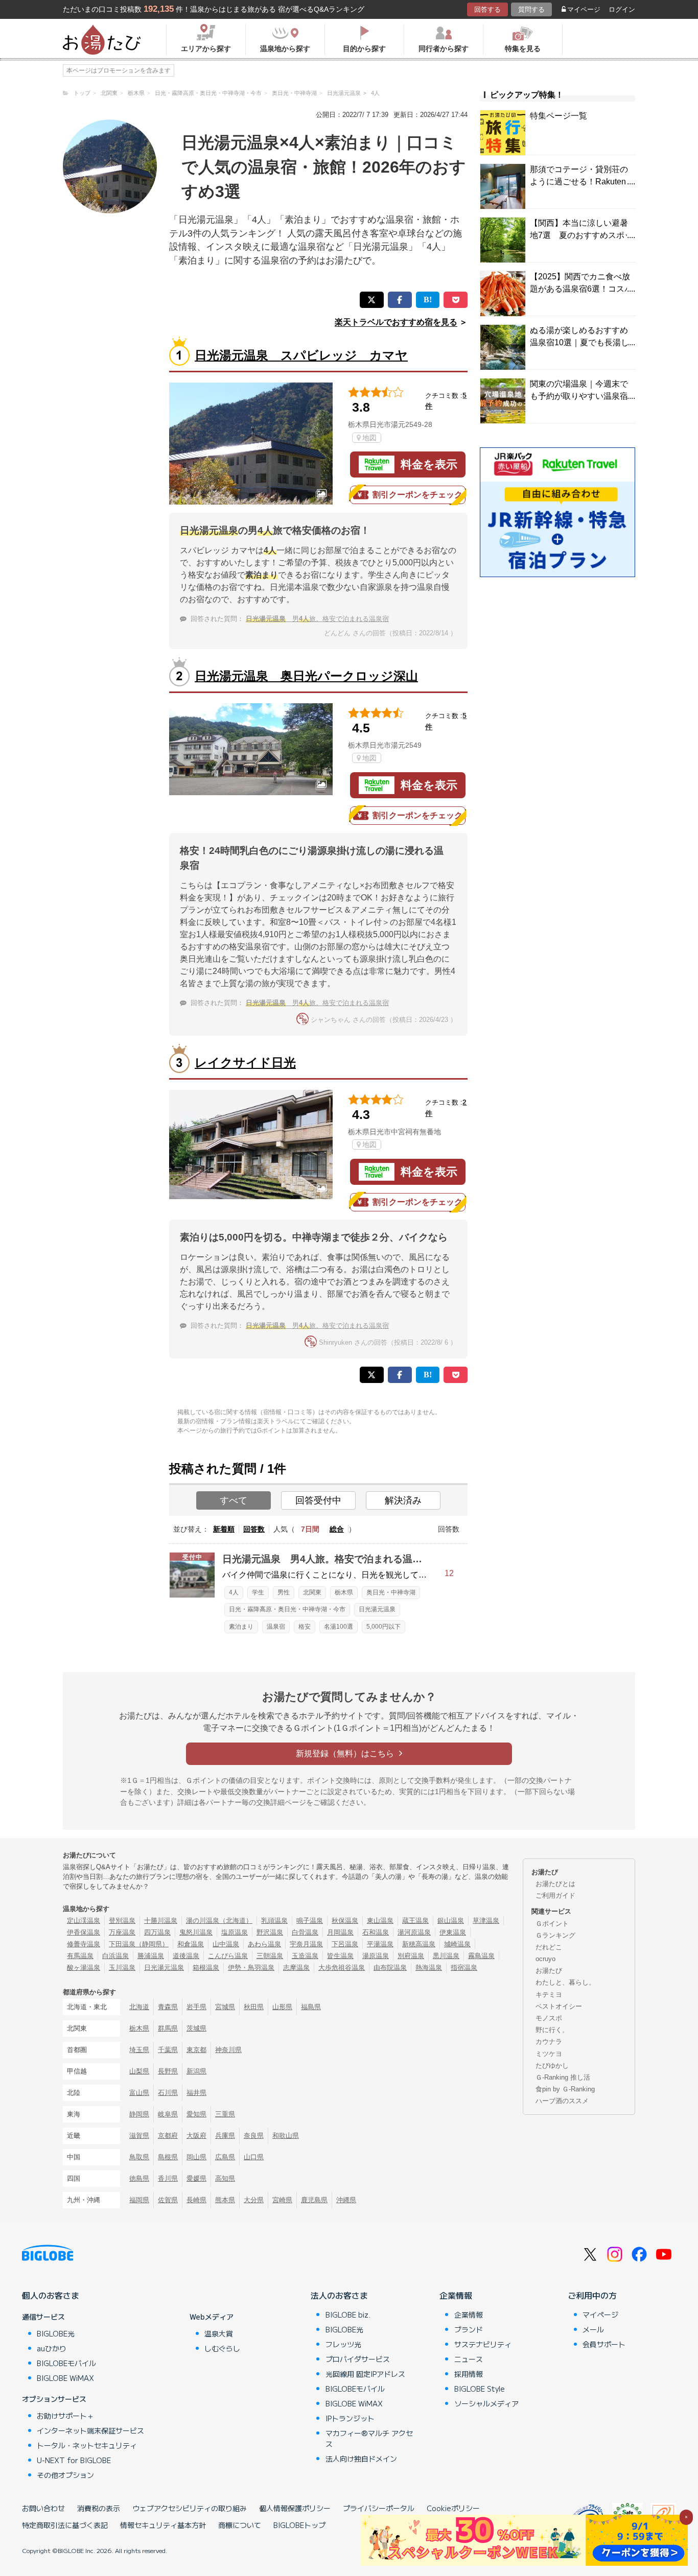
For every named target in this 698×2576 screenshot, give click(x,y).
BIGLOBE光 (56, 2333)
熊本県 (225, 2200)
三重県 (225, 2114)
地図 (369, 438)
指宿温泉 (464, 1967)
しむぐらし (222, 2348)
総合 (337, 1529)
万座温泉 (122, 1932)
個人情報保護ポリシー (295, 2508)
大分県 (254, 2200)
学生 (258, 1592)
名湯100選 (339, 1627)
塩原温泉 (235, 1932)
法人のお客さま (339, 2295)
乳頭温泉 (274, 1921)
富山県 (139, 2093)
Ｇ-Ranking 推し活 (563, 2077)
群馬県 (168, 2028)
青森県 (168, 2007)
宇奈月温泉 (306, 1944)
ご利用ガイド (555, 1895)
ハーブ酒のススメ (562, 2101)
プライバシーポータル (379, 2508)
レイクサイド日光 (245, 1063)
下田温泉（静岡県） (139, 1944)
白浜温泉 (115, 1956)
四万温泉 (157, 1932)
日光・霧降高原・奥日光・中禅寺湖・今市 (287, 1609)
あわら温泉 (264, 1944)
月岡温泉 (340, 1932)
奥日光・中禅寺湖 (391, 1592)
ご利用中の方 (592, 2295)
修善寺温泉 (84, 1944)
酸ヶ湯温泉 (84, 1967)
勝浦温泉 (151, 1956)
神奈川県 (228, 2050)
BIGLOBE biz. (348, 2315)
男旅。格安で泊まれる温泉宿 (317, 619)
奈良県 (254, 2136)
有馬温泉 (80, 1956)
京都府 (168, 2136)
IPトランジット (350, 2418)
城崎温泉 (457, 1944)
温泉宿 (276, 1627)
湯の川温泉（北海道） (219, 1921)
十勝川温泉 (161, 1921)
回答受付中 (318, 1500)
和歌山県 (286, 2136)
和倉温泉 (191, 1944)
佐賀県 (168, 2200)
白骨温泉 (305, 1932)
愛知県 (196, 2114)
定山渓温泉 (84, 1921)
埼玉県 (139, 2050)
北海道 (139, 2007)
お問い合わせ (43, 2508)
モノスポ (549, 2018)
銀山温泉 (451, 1921)
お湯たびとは (555, 1884)
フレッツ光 (343, 2344)
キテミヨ (549, 1995)
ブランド (469, 2329)
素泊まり (241, 1627)
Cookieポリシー (453, 2508)
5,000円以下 (383, 1627)
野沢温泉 (270, 1932)
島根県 (168, 2157)
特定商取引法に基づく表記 (65, 2525)
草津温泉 (486, 1921)
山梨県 (139, 2071)
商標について (240, 2525)
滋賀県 (139, 2136)
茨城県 (196, 2028)
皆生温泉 (340, 1956)
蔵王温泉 (415, 1921)
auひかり (52, 2348)
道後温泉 (186, 1956)
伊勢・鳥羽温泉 (251, 1967)
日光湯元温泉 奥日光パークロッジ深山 (306, 676)
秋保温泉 (345, 1921)
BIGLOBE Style (480, 2389)
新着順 (224, 1529)
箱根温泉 (206, 1967)
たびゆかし (552, 2066)
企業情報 (456, 2295)
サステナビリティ (483, 2344)
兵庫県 (225, 2136)
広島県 (225, 2157)
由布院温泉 (390, 1967)
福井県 (196, 2093)
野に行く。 (552, 2030)
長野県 (168, 2071)
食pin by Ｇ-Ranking (565, 2089)
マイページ (584, 9)
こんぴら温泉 (228, 1956)
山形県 (282, 2007)
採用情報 (469, 2374)
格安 (305, 1627)
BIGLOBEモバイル (66, 2363)
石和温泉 (376, 1932)
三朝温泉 (270, 1956)
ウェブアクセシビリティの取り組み (190, 2508)
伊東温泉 (453, 1932)
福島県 (311, 2007)
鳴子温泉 (310, 1921)
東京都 (196, 2050)
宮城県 (225, 2007)
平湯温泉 (380, 1944)
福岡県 (139, 2200)
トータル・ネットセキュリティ (87, 2445)
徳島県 (139, 2178)
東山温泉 (380, 1921)
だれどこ (549, 1947)
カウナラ (549, 2042)
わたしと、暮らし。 (565, 1982)
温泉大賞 (219, 2333)
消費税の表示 (99, 2508)
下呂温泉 (345, 1944)
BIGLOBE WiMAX (65, 2378)
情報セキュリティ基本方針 (163, 2525)
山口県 (254, 2157)
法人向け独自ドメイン (361, 2459)
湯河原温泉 (414, 1932)
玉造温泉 (305, 1956)
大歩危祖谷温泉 (342, 1967)
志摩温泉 (296, 1967)
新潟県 (196, 2071)
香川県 (168, 2178)
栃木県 (344, 1592)
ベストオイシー (559, 2006)
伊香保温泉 (84, 1932)
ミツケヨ (549, 2054)
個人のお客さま (51, 2295)
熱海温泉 (429, 1967)
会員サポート (604, 2344)
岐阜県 (168, 2114)
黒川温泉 (446, 1956)
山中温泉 (226, 1944)
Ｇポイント (552, 1924)
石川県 (168, 2093)
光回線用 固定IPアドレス (365, 2374)
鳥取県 (139, 2157)
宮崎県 (282, 2200)
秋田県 (254, 2007)
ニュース (469, 2359)
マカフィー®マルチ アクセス (369, 2438)
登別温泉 (122, 1921)
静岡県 (139, 2114)
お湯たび (549, 1971)
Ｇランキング (555, 1935)
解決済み (403, 1500)
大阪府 (196, 2136)
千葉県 (168, 2050)
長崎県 (196, 2200)
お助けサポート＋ (65, 2416)
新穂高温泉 (419, 1944)
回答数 (254, 1529)
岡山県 (196, 2157)
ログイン (622, 9)
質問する (531, 9)
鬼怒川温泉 (196, 1932)
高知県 (225, 2178)
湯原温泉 (376, 1956)
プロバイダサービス (358, 2359)
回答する (487, 9)
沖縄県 (346, 2200)
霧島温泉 (481, 1956)
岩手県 (196, 2007)
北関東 (312, 1592)
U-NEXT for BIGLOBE (74, 2460)
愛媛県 (196, 2178)
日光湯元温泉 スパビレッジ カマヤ (301, 355)
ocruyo (545, 1959)
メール (593, 2329)
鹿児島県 (314, 2200)
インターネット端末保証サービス (90, 2430)
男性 (284, 1592)
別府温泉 (411, 1956)
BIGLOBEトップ (299, 2525)
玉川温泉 (122, 1967)
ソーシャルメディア (486, 2403)
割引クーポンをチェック (417, 495)
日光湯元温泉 (377, 1609)
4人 (234, 1592)
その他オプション (65, 2475)
